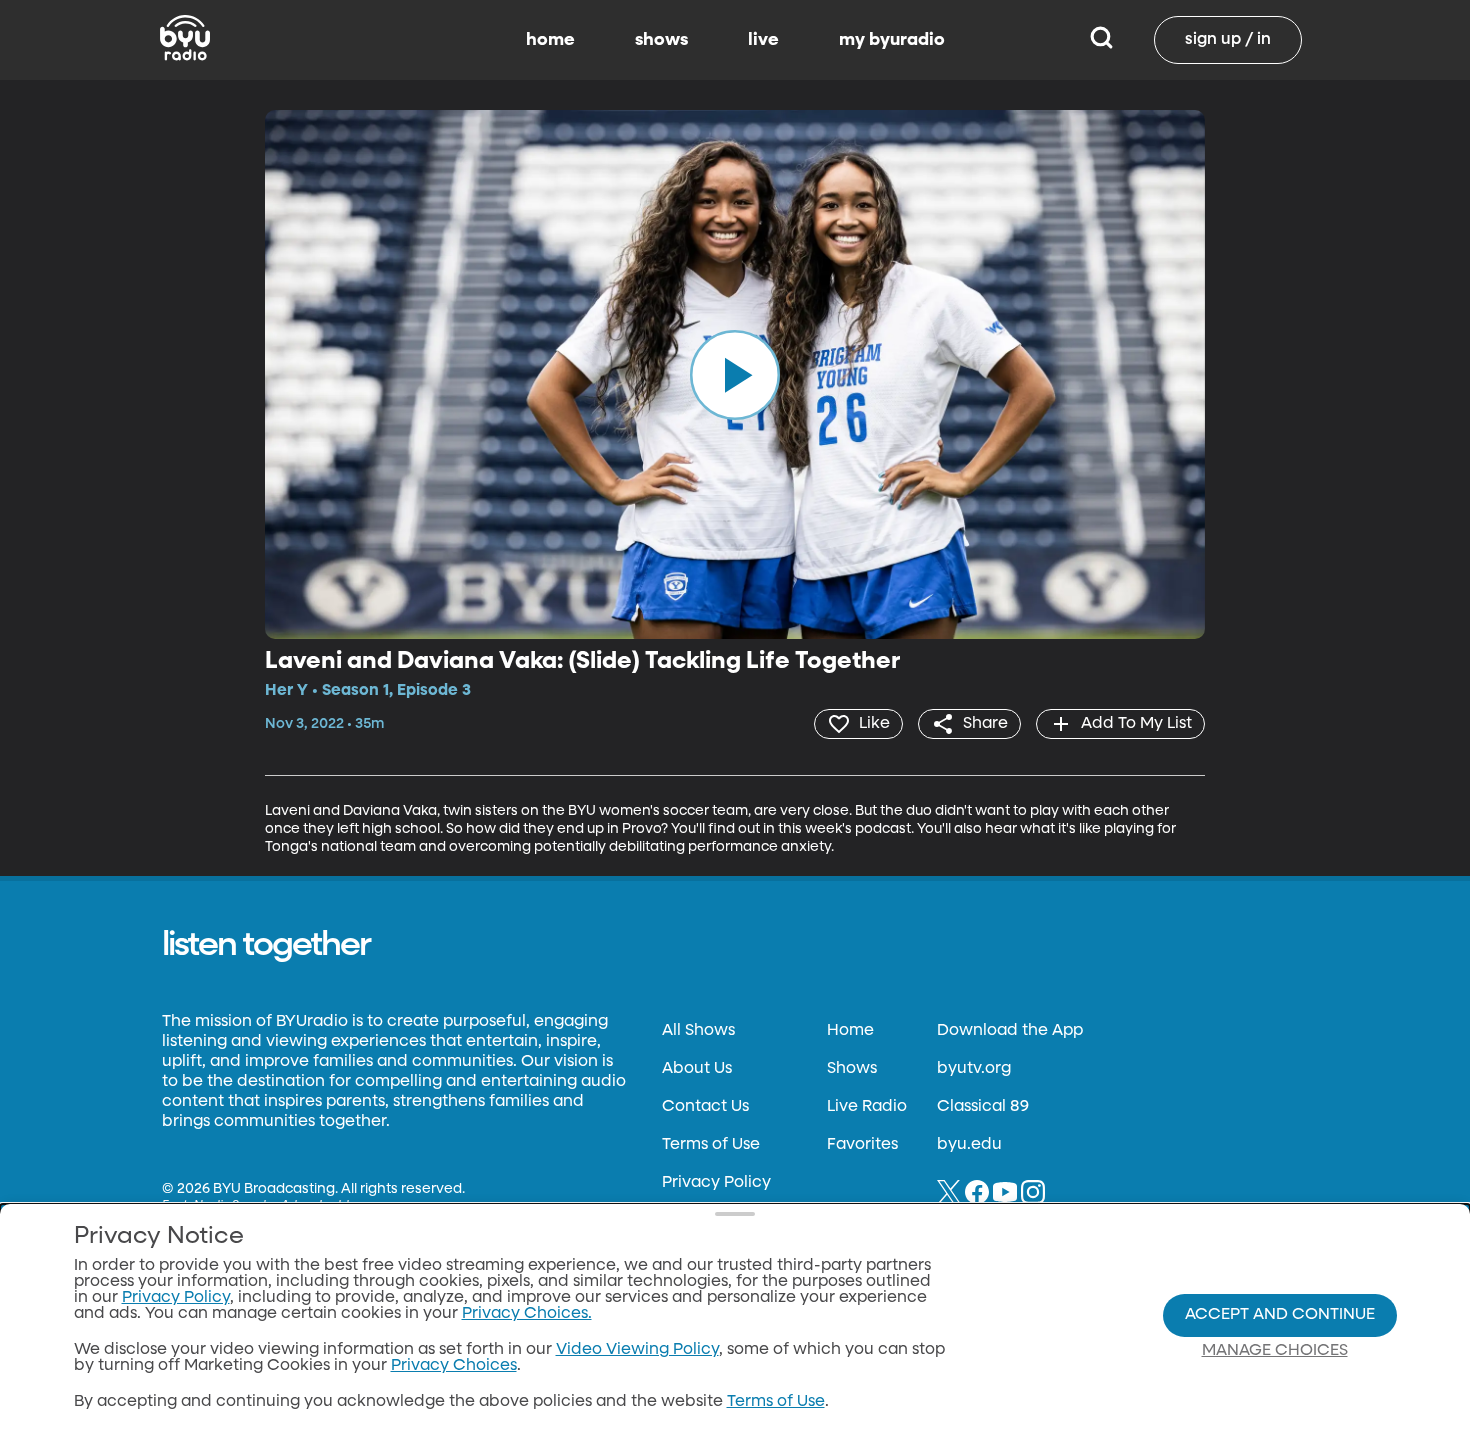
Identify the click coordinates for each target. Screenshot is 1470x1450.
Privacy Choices (454, 1366)
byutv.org (974, 1069)
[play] (735, 374)
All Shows (698, 1031)
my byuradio (892, 40)
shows (661, 40)
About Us (697, 1069)
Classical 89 (983, 1107)
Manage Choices (1275, 1351)
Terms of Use (711, 1145)
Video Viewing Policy (637, 1350)
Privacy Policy (716, 1183)
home (550, 40)
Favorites (862, 1145)
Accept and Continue (1280, 1315)
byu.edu (969, 1145)
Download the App (1010, 1031)
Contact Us (705, 1107)
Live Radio (867, 1107)
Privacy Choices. (527, 1314)
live (763, 40)
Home (850, 1031)
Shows (852, 1069)
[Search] (1101, 40)
